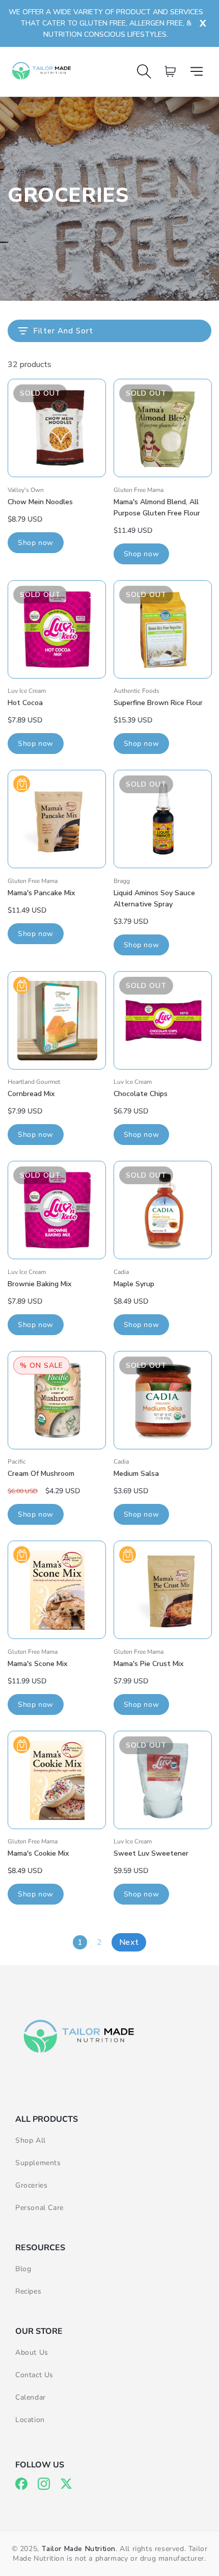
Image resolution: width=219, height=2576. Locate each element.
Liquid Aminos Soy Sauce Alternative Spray (154, 899)
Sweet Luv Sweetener (151, 1853)
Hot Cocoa (25, 703)
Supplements (38, 2163)
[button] (200, 71)
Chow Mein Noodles (40, 502)
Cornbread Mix (31, 1094)
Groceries (31, 2185)
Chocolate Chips (141, 1094)
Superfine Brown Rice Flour (158, 703)
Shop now (36, 543)
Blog (23, 2269)
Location (30, 2420)
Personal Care (39, 2208)
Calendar (31, 2397)
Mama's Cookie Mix (38, 1853)
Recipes (28, 2291)
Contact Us (34, 2375)
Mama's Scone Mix (37, 1664)
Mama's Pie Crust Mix (148, 1664)
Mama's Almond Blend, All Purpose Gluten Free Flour (157, 508)
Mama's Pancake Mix (41, 893)
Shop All (31, 2140)
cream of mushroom (41, 1474)
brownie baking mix (39, 1284)
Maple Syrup (134, 1284)
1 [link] (80, 1942)
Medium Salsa (136, 1474)
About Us (32, 2352)
